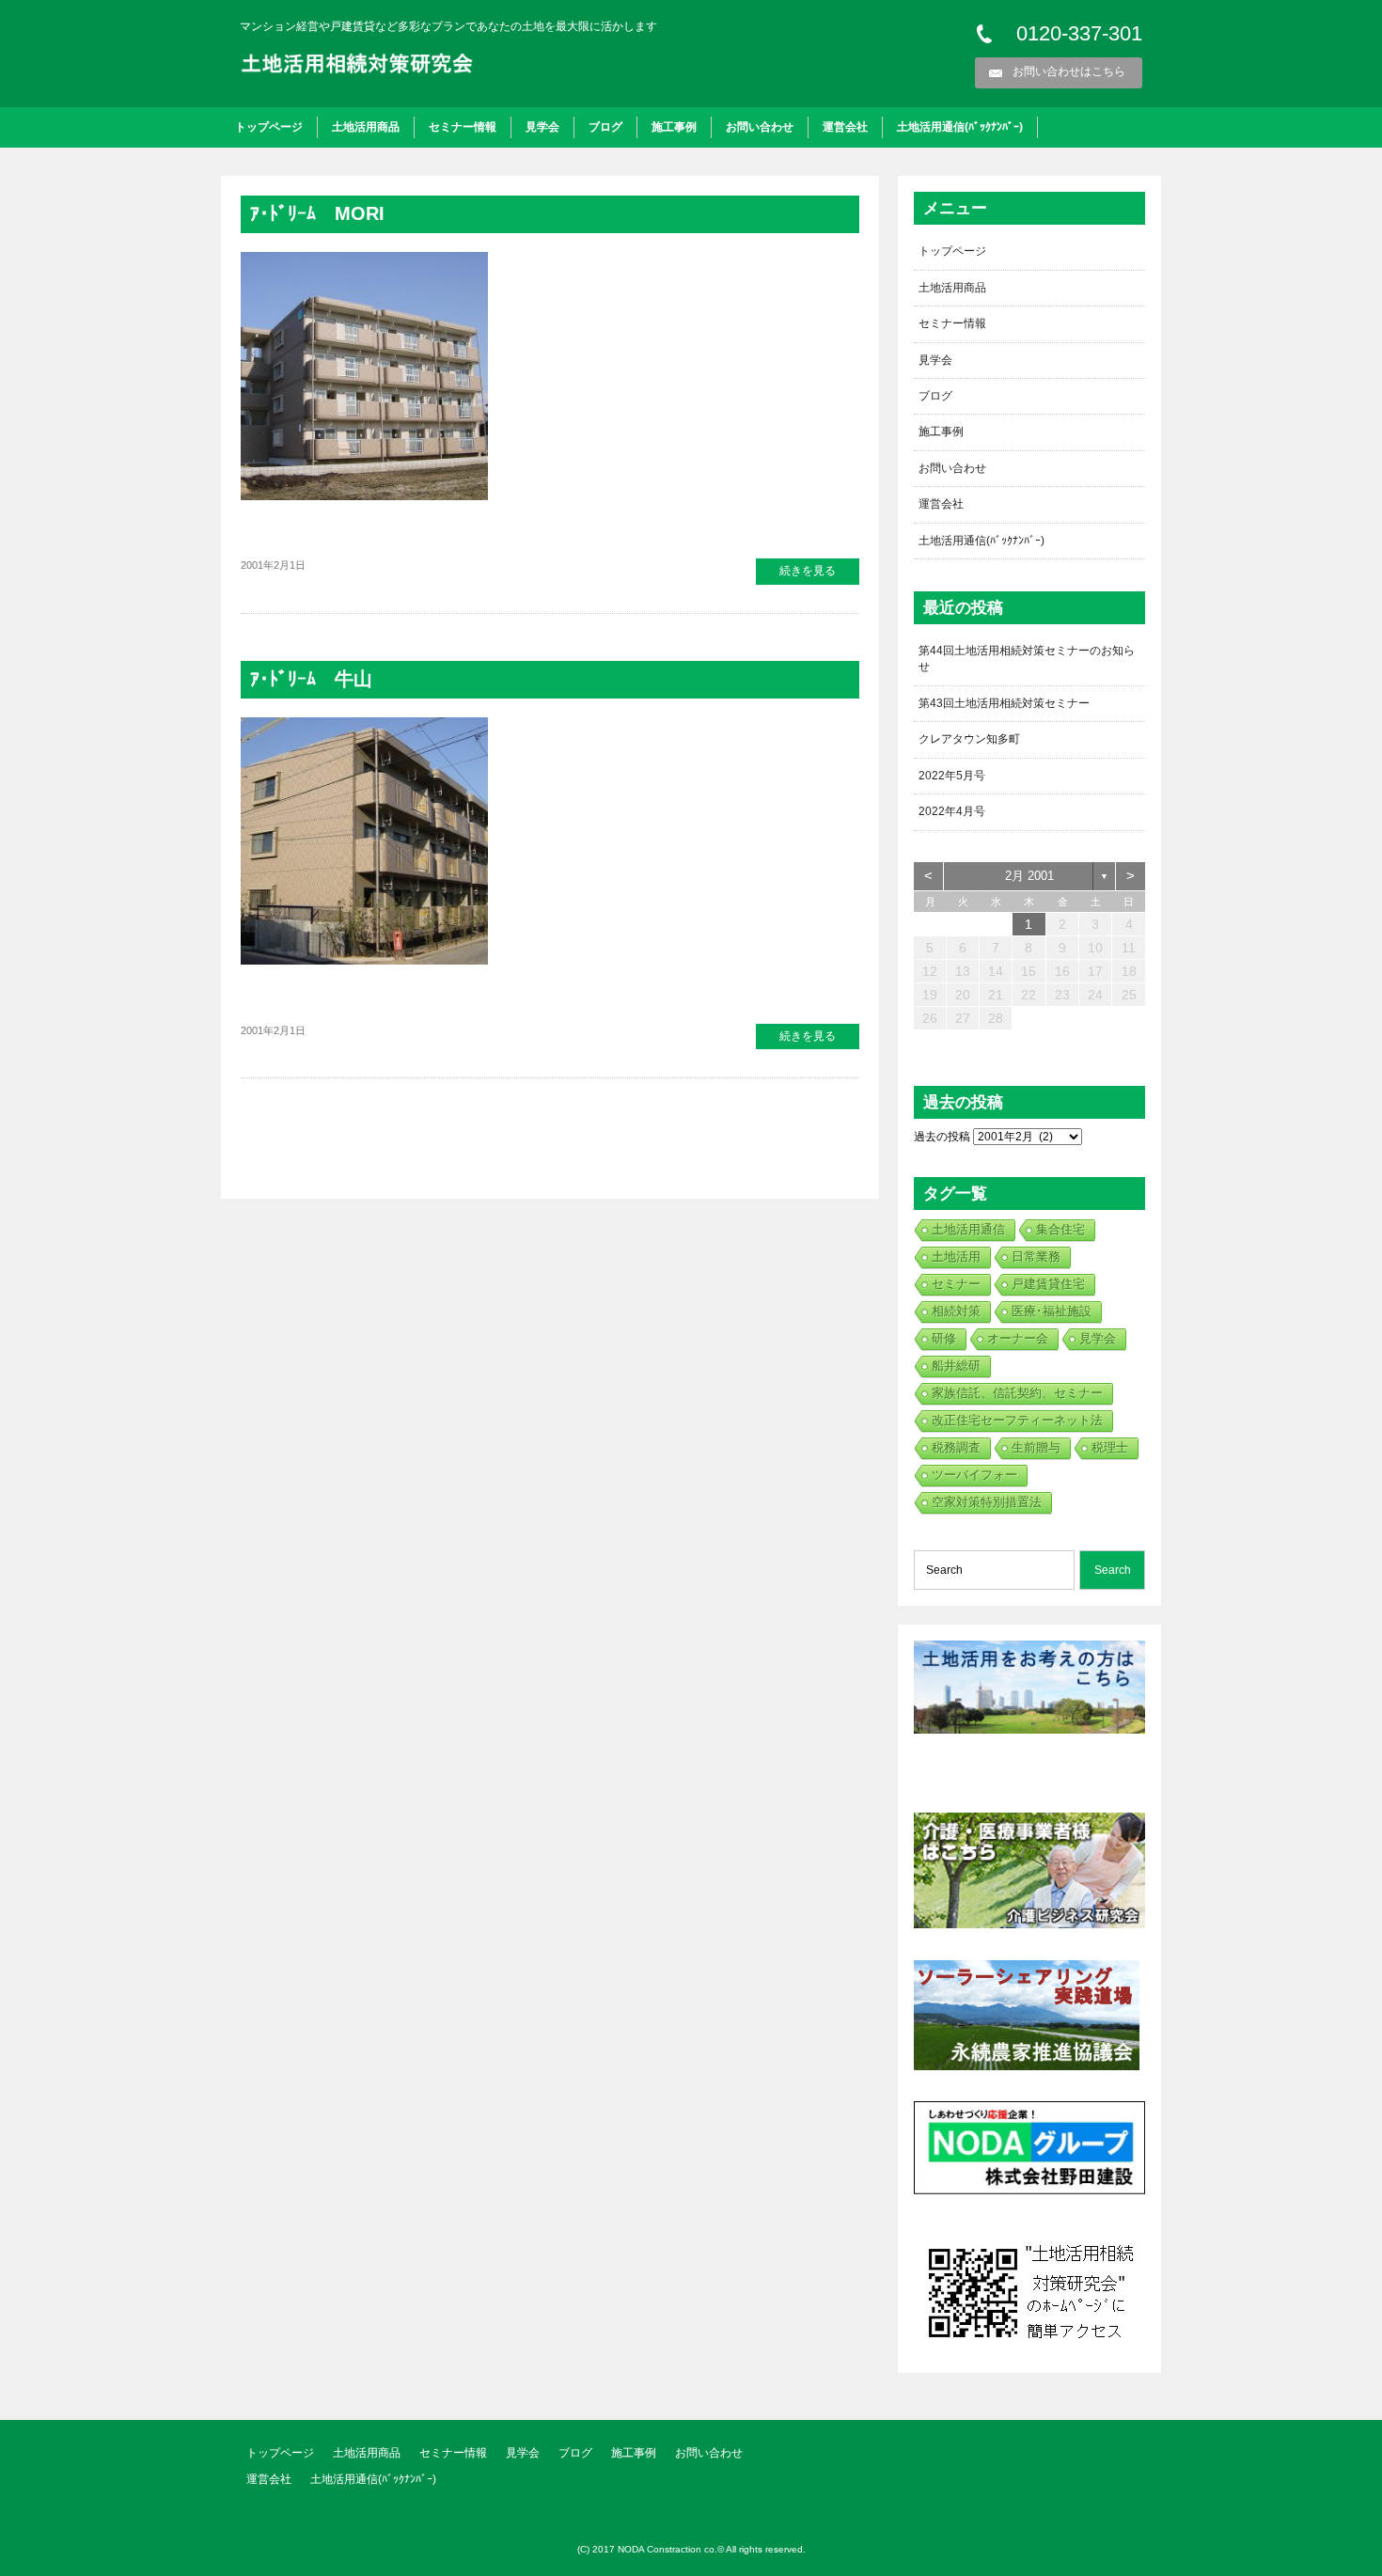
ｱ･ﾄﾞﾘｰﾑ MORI (317, 213)
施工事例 (674, 127)
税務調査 (956, 1447)
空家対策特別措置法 (987, 1502)
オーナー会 (1018, 1338)
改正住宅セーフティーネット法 (1017, 1420)
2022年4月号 (952, 811)
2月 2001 (1029, 876)
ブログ (605, 127)
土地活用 (956, 1257)
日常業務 (1036, 1257)
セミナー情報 (463, 127)
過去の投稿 (942, 1137)
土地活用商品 (366, 127)
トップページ (269, 127)
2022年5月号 (952, 776)
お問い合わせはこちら (1069, 71)
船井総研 (956, 1366)
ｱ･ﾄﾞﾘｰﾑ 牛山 (311, 679)
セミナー (956, 1284)
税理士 (1110, 1447)
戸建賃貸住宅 (1048, 1284)
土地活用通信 (968, 1229)
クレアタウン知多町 (969, 739)
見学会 (542, 127)
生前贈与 (1036, 1447)
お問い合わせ (760, 127)
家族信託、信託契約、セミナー (1017, 1393)
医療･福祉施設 (1052, 1311)
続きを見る (808, 571)
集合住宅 (1060, 1229)
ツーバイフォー (974, 1475)
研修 (944, 1338)
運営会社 (845, 127)
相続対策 (956, 1311)
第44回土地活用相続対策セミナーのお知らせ (1027, 659)
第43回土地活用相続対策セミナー (1004, 703)
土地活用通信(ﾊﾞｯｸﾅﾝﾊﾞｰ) (960, 127)
